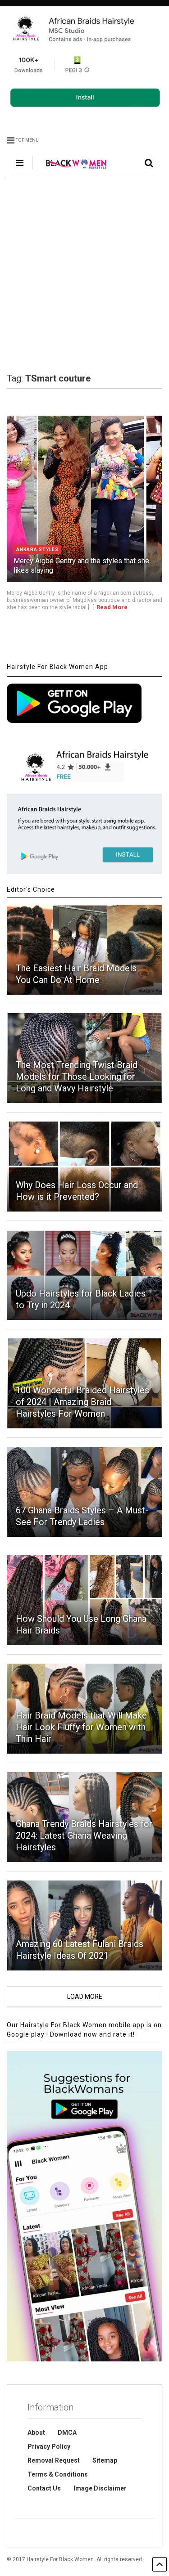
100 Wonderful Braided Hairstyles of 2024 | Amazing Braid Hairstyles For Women (82, 1402)
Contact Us (44, 2488)
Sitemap (105, 2460)
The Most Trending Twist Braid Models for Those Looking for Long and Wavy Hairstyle (77, 1077)
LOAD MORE (85, 1997)
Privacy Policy (49, 2446)
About (36, 2432)
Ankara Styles (37, 550)
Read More (112, 607)
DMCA (67, 2432)
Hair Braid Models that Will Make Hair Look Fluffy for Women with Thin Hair (81, 1727)
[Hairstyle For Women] (71, 170)
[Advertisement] (84, 275)
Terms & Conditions (58, 2474)
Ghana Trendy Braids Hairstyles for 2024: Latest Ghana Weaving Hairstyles (84, 1836)
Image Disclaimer (100, 2488)
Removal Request (54, 2460)
